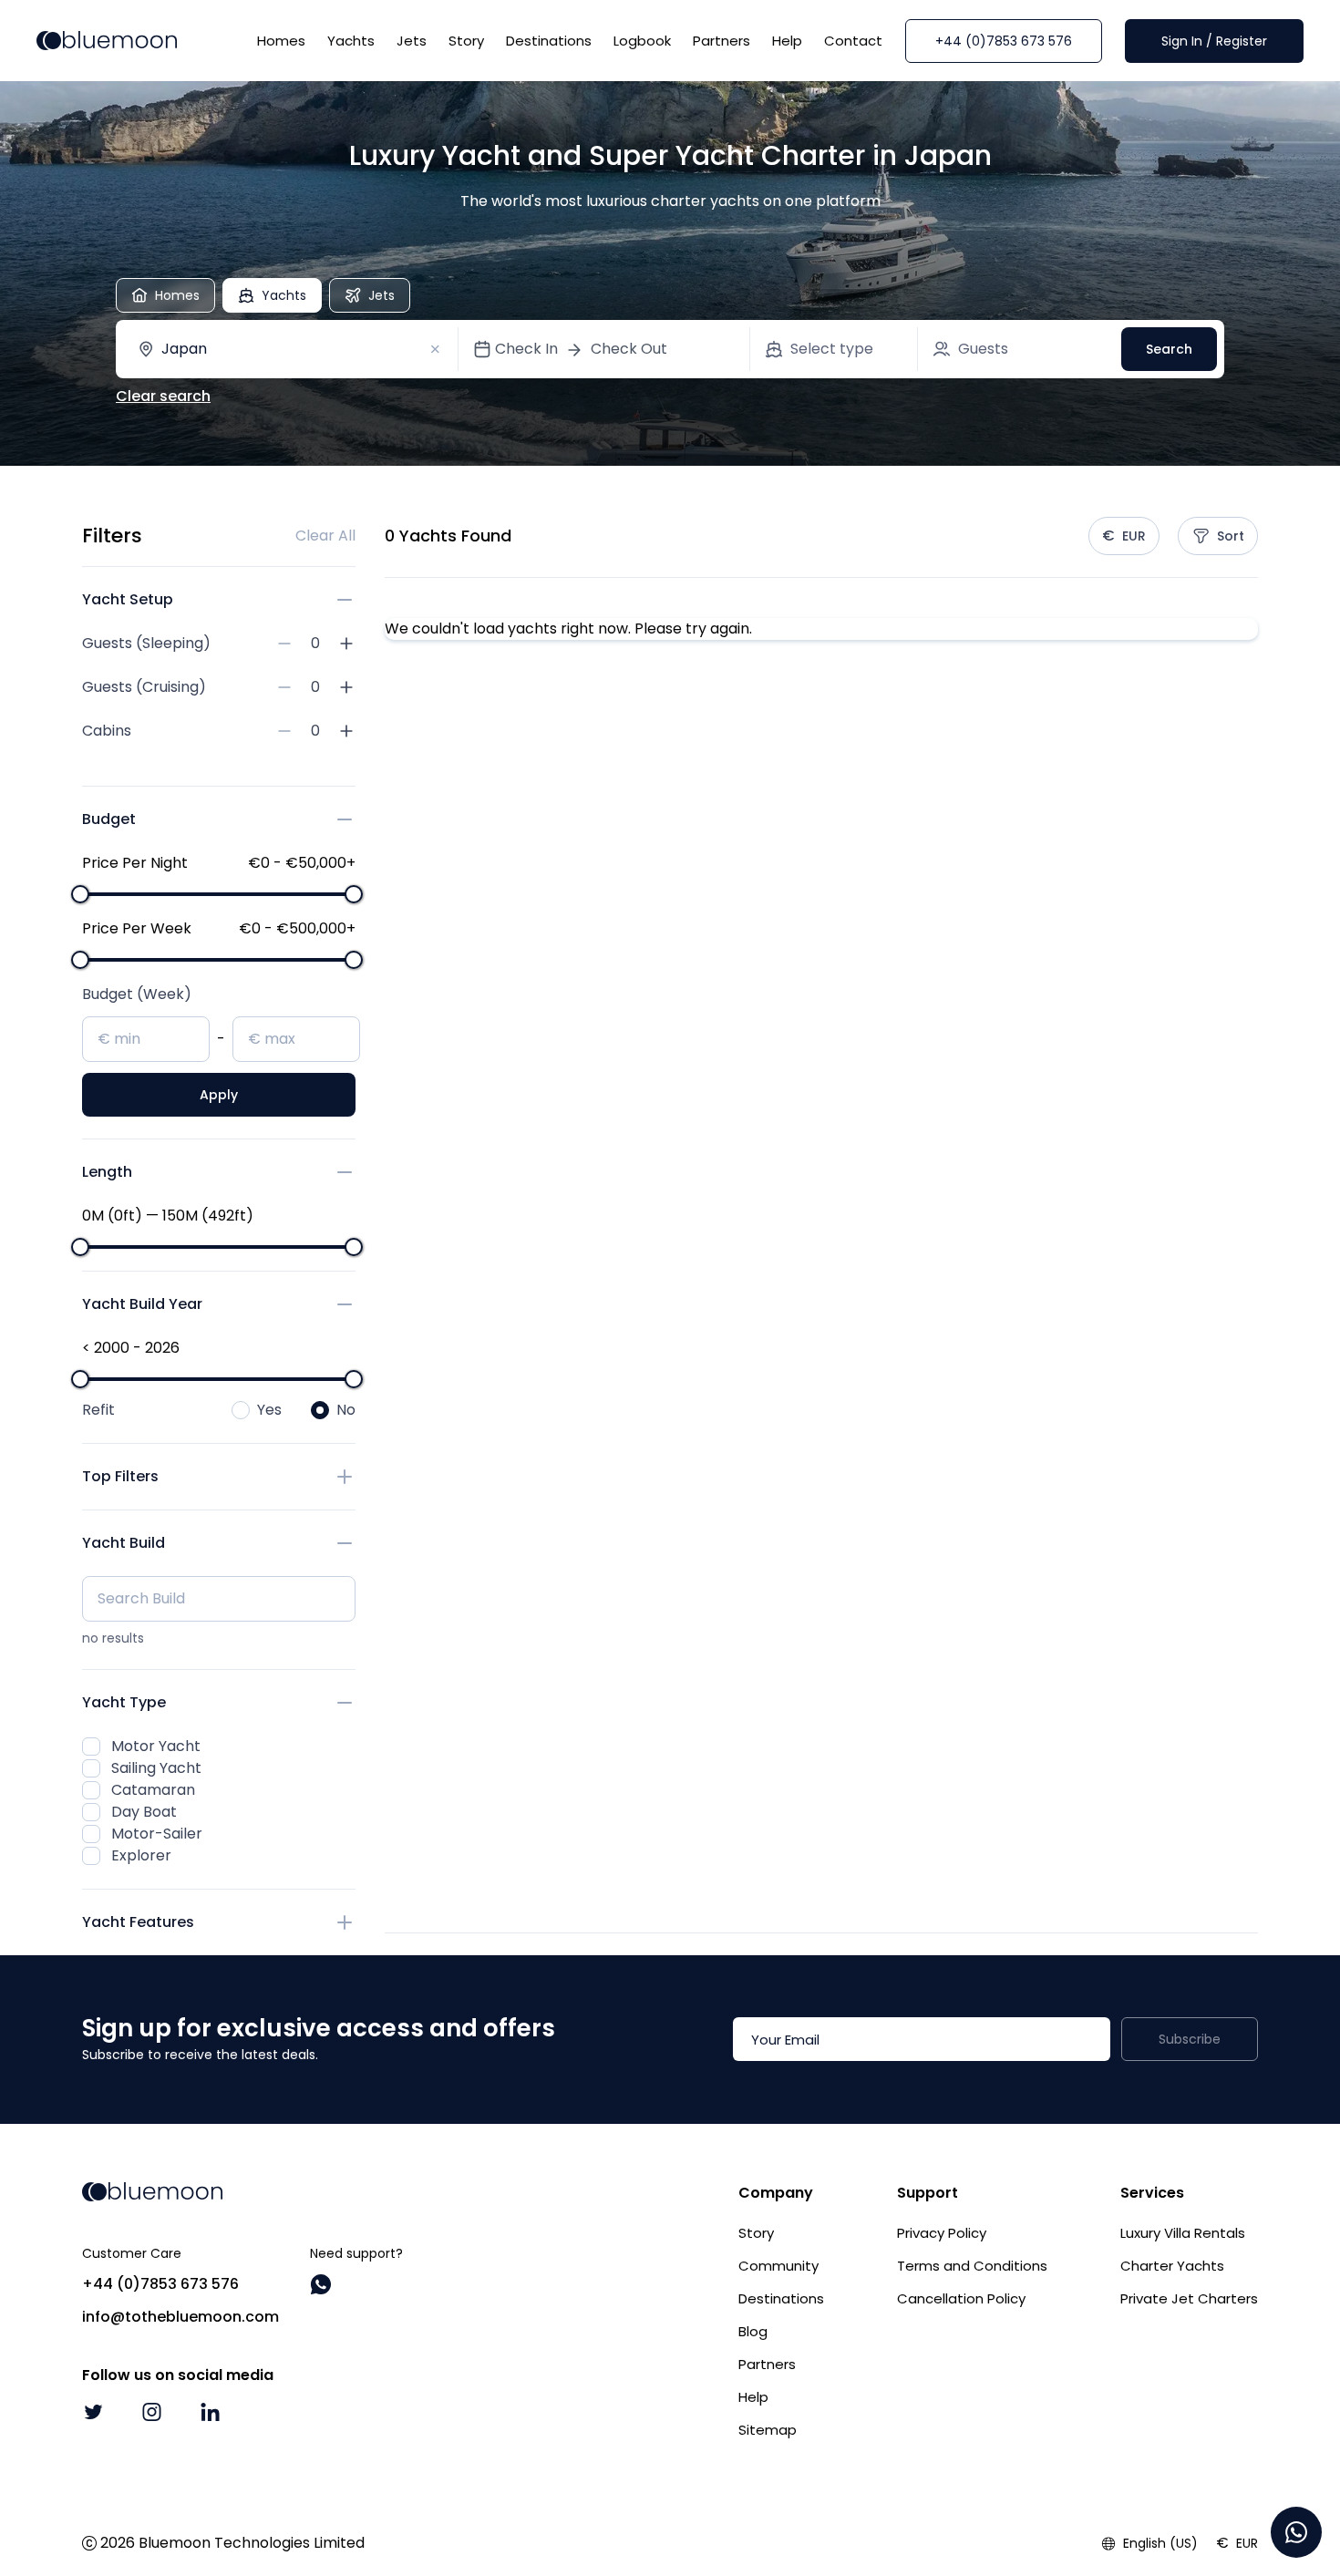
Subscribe (1190, 2039)
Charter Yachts (1172, 2266)
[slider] (80, 894)
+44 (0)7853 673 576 (1004, 41)
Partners (722, 41)
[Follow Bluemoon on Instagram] (151, 2412)
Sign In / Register (1214, 41)
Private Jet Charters (1189, 2298)
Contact (853, 41)
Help (787, 41)
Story (466, 41)
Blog (753, 2331)
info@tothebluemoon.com (180, 2317)
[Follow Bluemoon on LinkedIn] (210, 2412)
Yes (269, 1410)
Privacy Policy (942, 2233)
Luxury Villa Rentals (1183, 2233)
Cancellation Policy (961, 2298)
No (346, 1410)
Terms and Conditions (972, 2266)
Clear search (163, 396)
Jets (412, 41)
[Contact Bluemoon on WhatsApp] (321, 2284)
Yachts (351, 41)
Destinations (549, 41)
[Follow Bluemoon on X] (93, 2412)
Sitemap (768, 2430)
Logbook (642, 41)
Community (778, 2266)
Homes (281, 41)
